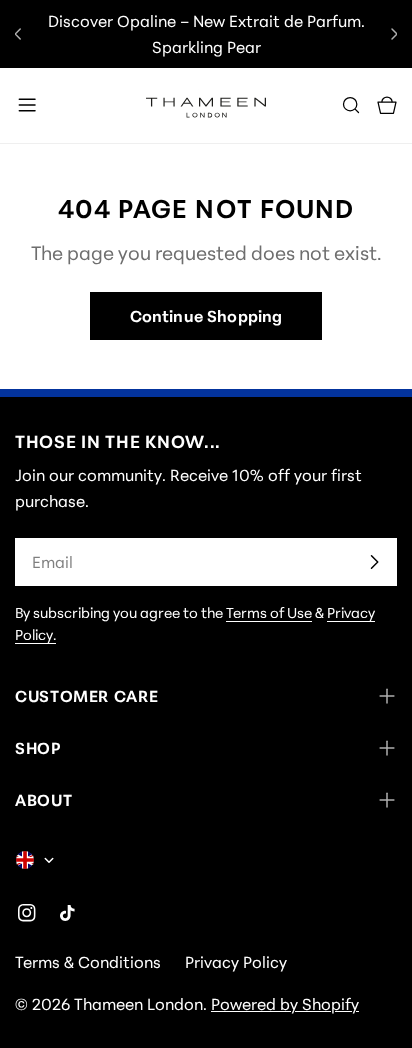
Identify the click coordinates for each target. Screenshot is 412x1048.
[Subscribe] (374, 562)
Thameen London (138, 1004)
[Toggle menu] (27, 105)
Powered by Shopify (285, 1004)
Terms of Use (269, 612)
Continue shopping (206, 316)
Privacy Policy (236, 962)
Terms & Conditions (88, 962)
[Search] (351, 105)
